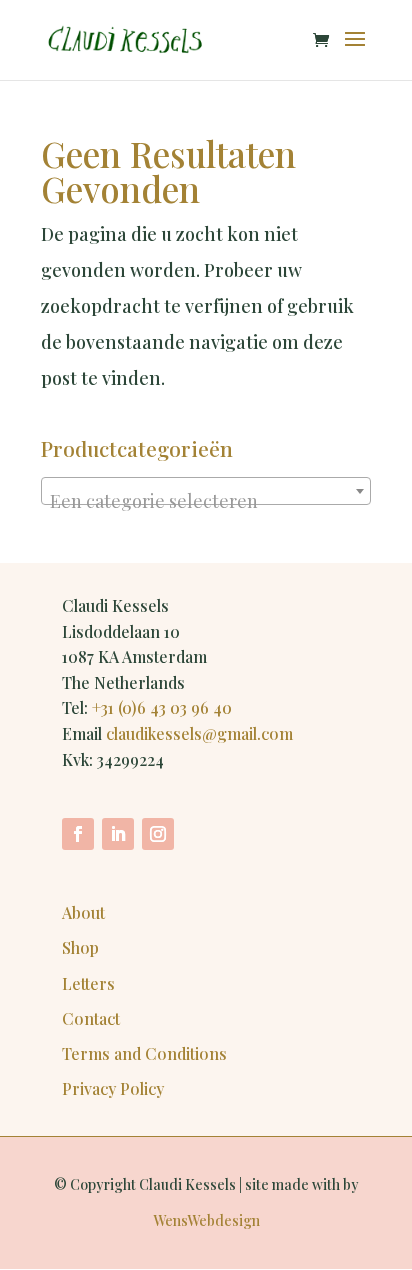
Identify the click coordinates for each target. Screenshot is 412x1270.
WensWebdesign (206, 1220)
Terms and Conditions (144, 1053)
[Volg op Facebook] (78, 834)
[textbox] (206, 501)
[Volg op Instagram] (158, 834)
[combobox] (206, 491)
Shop (80, 947)
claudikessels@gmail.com (199, 733)
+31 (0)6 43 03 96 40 (162, 707)
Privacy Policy (113, 1088)
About (83, 912)
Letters (88, 983)
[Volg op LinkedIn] (118, 834)
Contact (91, 1018)
